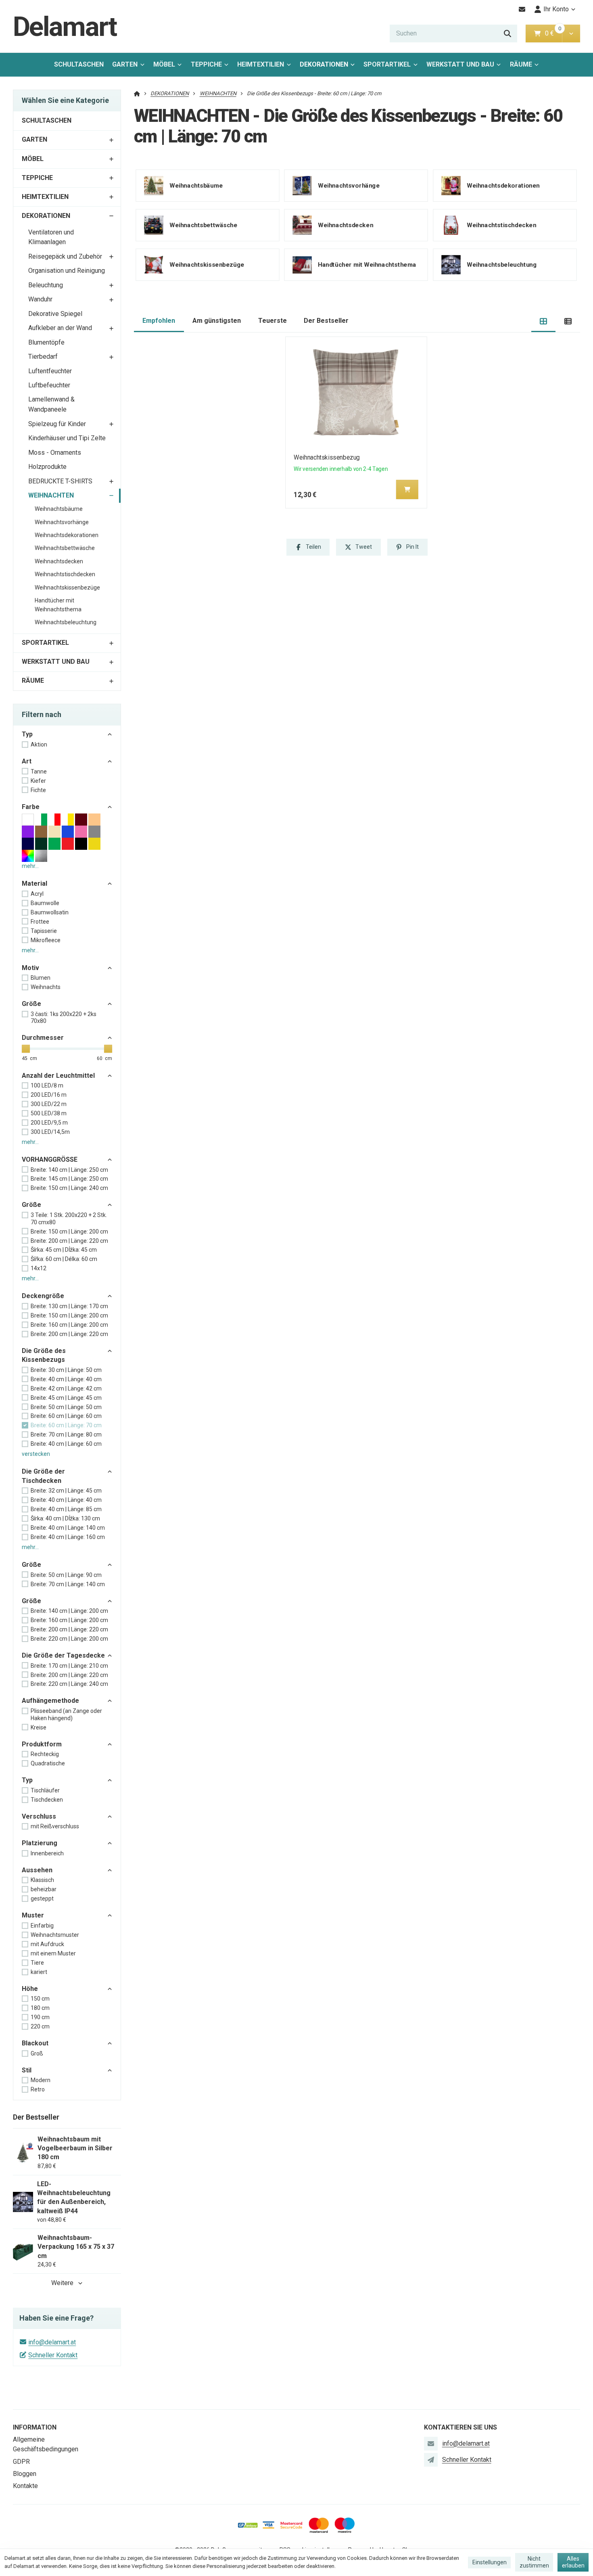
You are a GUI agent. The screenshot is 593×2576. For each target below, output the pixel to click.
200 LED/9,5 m (49, 1123)
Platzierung (40, 1843)
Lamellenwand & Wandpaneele (51, 404)
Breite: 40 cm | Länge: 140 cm (68, 1528)
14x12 (39, 1268)
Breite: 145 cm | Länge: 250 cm (69, 1179)
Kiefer (38, 781)
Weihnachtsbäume (59, 509)
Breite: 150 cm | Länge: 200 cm (69, 1232)
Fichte (38, 790)
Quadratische (48, 1763)
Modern (41, 2080)
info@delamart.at (52, 2342)
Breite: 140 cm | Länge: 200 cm (69, 1611)
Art (27, 761)
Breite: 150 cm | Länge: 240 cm (69, 1188)
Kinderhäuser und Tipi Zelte (67, 438)
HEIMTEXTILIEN (261, 64)
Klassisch (42, 1880)
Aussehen (37, 1870)
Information (35, 2427)
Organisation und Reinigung (67, 271)
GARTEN (125, 64)
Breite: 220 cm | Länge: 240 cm (69, 1684)
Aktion (39, 744)
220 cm (40, 2026)
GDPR (21, 2462)
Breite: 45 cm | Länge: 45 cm (66, 1398)
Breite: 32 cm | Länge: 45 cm (66, 1491)
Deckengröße (43, 1296)
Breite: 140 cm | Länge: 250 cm (69, 1170)
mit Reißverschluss (55, 1826)
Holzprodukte (47, 467)
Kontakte (25, 2486)
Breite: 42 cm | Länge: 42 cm (66, 1388)
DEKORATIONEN (324, 64)
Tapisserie (44, 931)
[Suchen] (507, 33)
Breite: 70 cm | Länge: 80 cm (66, 1434)
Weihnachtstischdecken (65, 574)
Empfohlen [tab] (159, 321)
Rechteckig (45, 1754)
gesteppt (42, 1899)
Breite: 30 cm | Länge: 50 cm (66, 1370)
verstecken (36, 1454)
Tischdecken (47, 1800)
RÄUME (521, 64)
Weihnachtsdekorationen (67, 535)
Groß (37, 2053)
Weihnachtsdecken (59, 561)
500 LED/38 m (49, 1113)
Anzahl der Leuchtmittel (58, 1076)
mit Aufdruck (47, 1944)
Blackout (35, 2043)
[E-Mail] (522, 9)
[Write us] (431, 2460)
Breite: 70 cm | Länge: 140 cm (68, 1584)
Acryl (37, 894)
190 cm (40, 2017)
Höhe (30, 1989)
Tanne (39, 772)
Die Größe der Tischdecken (43, 1476)
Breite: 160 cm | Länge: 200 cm (69, 1325)
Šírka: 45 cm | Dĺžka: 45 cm (64, 1250)
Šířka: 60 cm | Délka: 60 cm (64, 1259)
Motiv (30, 968)
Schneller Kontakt (53, 2355)
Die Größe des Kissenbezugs (44, 1355)
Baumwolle (45, 903)
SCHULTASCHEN (79, 64)
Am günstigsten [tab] (217, 321)
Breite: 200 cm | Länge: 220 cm (69, 1241)
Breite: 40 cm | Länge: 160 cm (68, 1537)
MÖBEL (164, 64)
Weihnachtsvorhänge (62, 522)
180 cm (40, 2008)
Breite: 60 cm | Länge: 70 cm (66, 1425)
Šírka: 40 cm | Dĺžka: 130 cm (65, 1518)
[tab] (544, 321)
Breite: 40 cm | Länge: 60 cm (66, 1444)
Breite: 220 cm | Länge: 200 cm (69, 1639)
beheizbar (44, 1889)
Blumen (41, 978)
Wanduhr (40, 299)
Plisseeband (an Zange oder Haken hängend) (66, 1715)
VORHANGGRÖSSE (50, 1159)
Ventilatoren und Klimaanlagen (51, 237)
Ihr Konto (556, 9)
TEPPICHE (206, 64)
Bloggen (25, 2474)
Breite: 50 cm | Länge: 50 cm (66, 1407)
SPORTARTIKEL (387, 64)
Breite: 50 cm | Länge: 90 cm (66, 1575)
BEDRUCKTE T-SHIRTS (60, 481)
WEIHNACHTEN (51, 495)
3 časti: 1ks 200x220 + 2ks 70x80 (64, 1018)
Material (34, 883)
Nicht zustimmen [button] (534, 2562)
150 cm (40, 1999)
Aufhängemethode (50, 1701)
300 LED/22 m (49, 1104)
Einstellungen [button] (490, 2562)
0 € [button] (553, 33)
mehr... (30, 866)
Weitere (62, 2283)
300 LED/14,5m (50, 1132)
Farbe (31, 807)
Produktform (42, 1744)
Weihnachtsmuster (55, 1935)
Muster (33, 1915)
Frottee (40, 922)
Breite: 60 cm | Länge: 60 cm (66, 1416)
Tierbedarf (43, 356)
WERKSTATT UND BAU (460, 64)
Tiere (37, 1963)
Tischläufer (45, 1790)
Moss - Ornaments (55, 453)
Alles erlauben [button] (573, 2562)
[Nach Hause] (137, 93)
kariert (39, 1972)
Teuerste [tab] (272, 321)
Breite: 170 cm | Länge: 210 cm (69, 1666)
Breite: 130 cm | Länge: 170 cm (69, 1306)
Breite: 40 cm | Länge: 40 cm (66, 1379)
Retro (38, 2089)
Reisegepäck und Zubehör (65, 256)
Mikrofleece (46, 940)
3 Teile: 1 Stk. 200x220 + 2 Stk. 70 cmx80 (69, 1219)
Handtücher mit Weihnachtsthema (58, 605)
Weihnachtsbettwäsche (65, 548)
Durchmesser (43, 1038)
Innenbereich (47, 1853)
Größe (31, 1004)
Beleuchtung (46, 285)
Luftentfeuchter (50, 371)
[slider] (26, 1049)
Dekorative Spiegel (55, 314)
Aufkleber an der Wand (60, 328)
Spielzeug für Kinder (57, 424)
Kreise (39, 1727)
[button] (571, 33)
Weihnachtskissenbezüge (67, 588)
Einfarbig (42, 1926)
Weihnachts (46, 987)
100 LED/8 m (47, 1085)
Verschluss (39, 1816)
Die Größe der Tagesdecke (63, 1655)
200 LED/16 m (49, 1095)
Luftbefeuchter (49, 385)
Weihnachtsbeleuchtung (66, 622)
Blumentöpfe (46, 342)
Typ (27, 734)
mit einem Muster (53, 1953)
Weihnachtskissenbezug (327, 457)
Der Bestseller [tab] (326, 321)
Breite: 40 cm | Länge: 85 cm (66, 1509)
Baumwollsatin (50, 912)
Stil (27, 2070)
